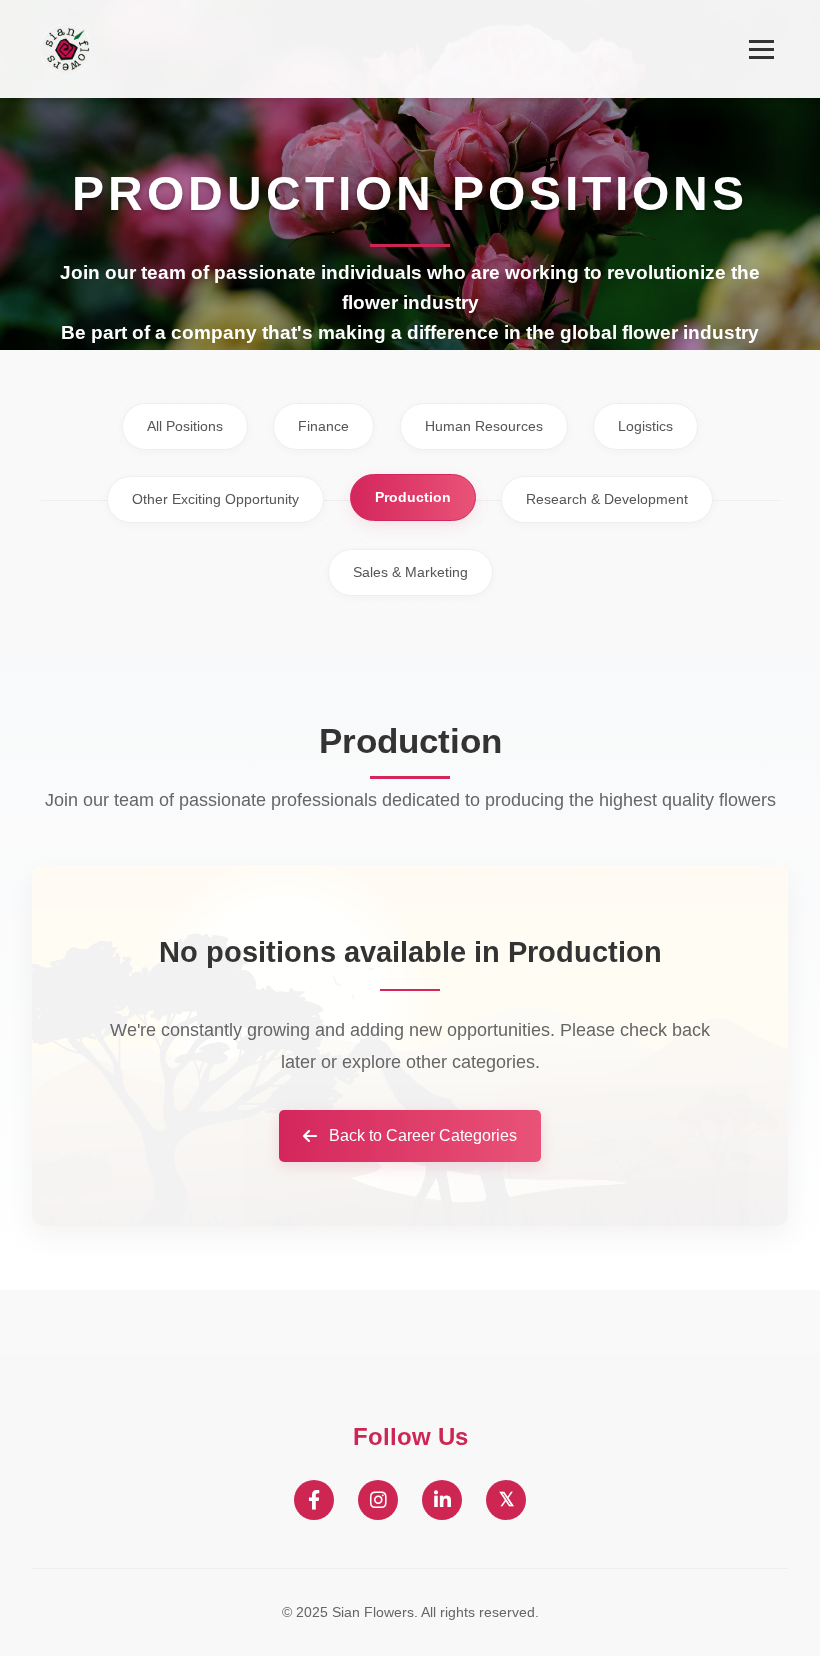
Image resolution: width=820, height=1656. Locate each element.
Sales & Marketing (410, 572)
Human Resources (484, 426)
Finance (323, 426)
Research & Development (607, 499)
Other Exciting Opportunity (215, 499)
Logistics (645, 426)
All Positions (185, 426)
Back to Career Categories (423, 1135)
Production (413, 497)
